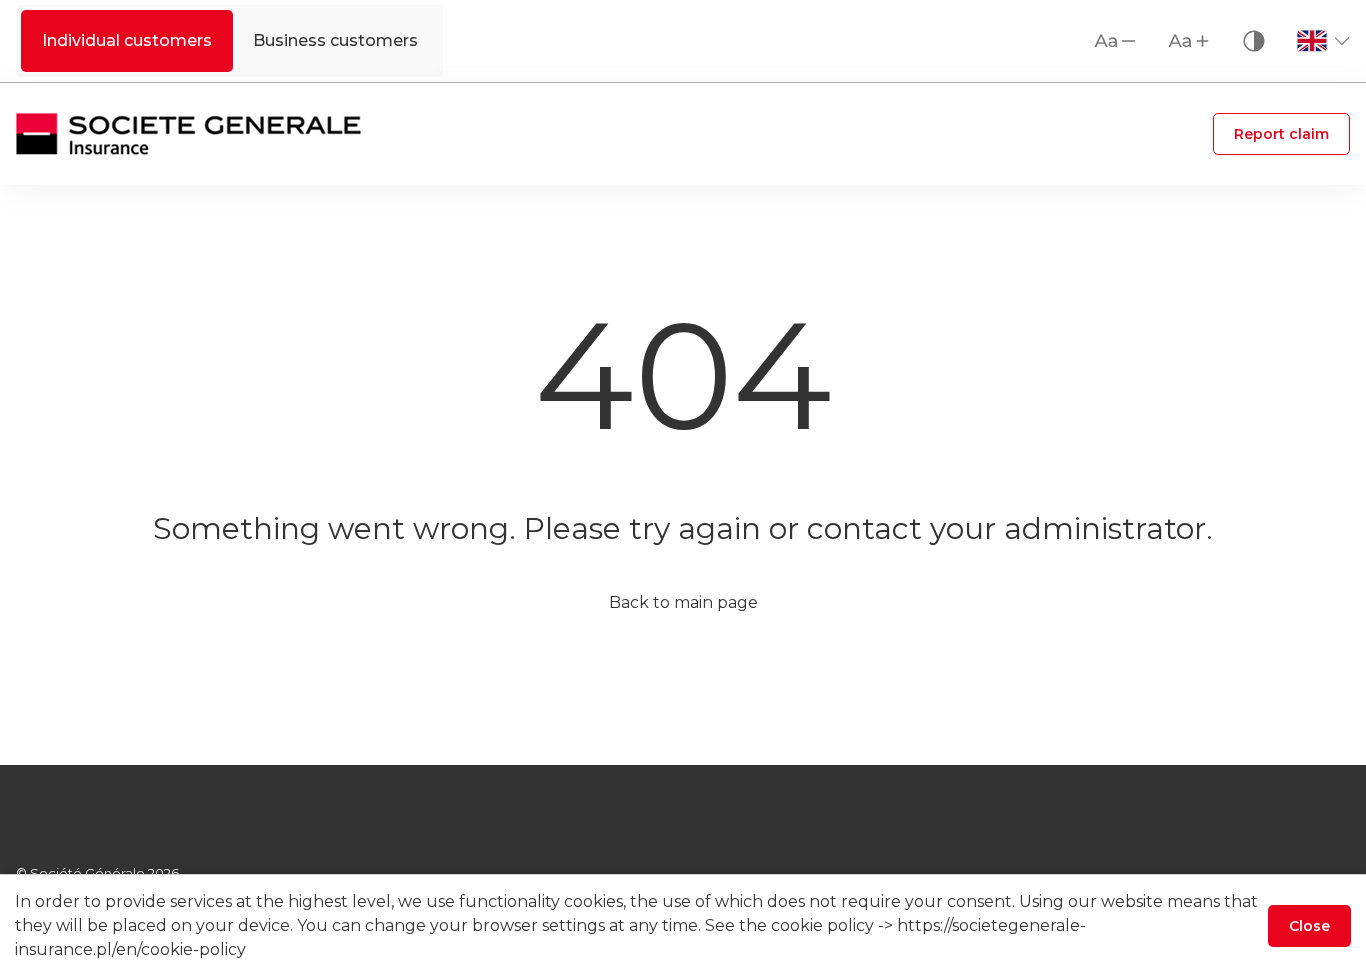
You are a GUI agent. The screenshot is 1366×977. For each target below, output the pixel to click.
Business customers (335, 40)
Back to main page (683, 602)
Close (1309, 926)
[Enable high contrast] (1254, 41)
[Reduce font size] (1116, 41)
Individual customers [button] (127, 40)
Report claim (1281, 134)
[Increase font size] (1190, 41)
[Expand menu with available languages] (1323, 41)
